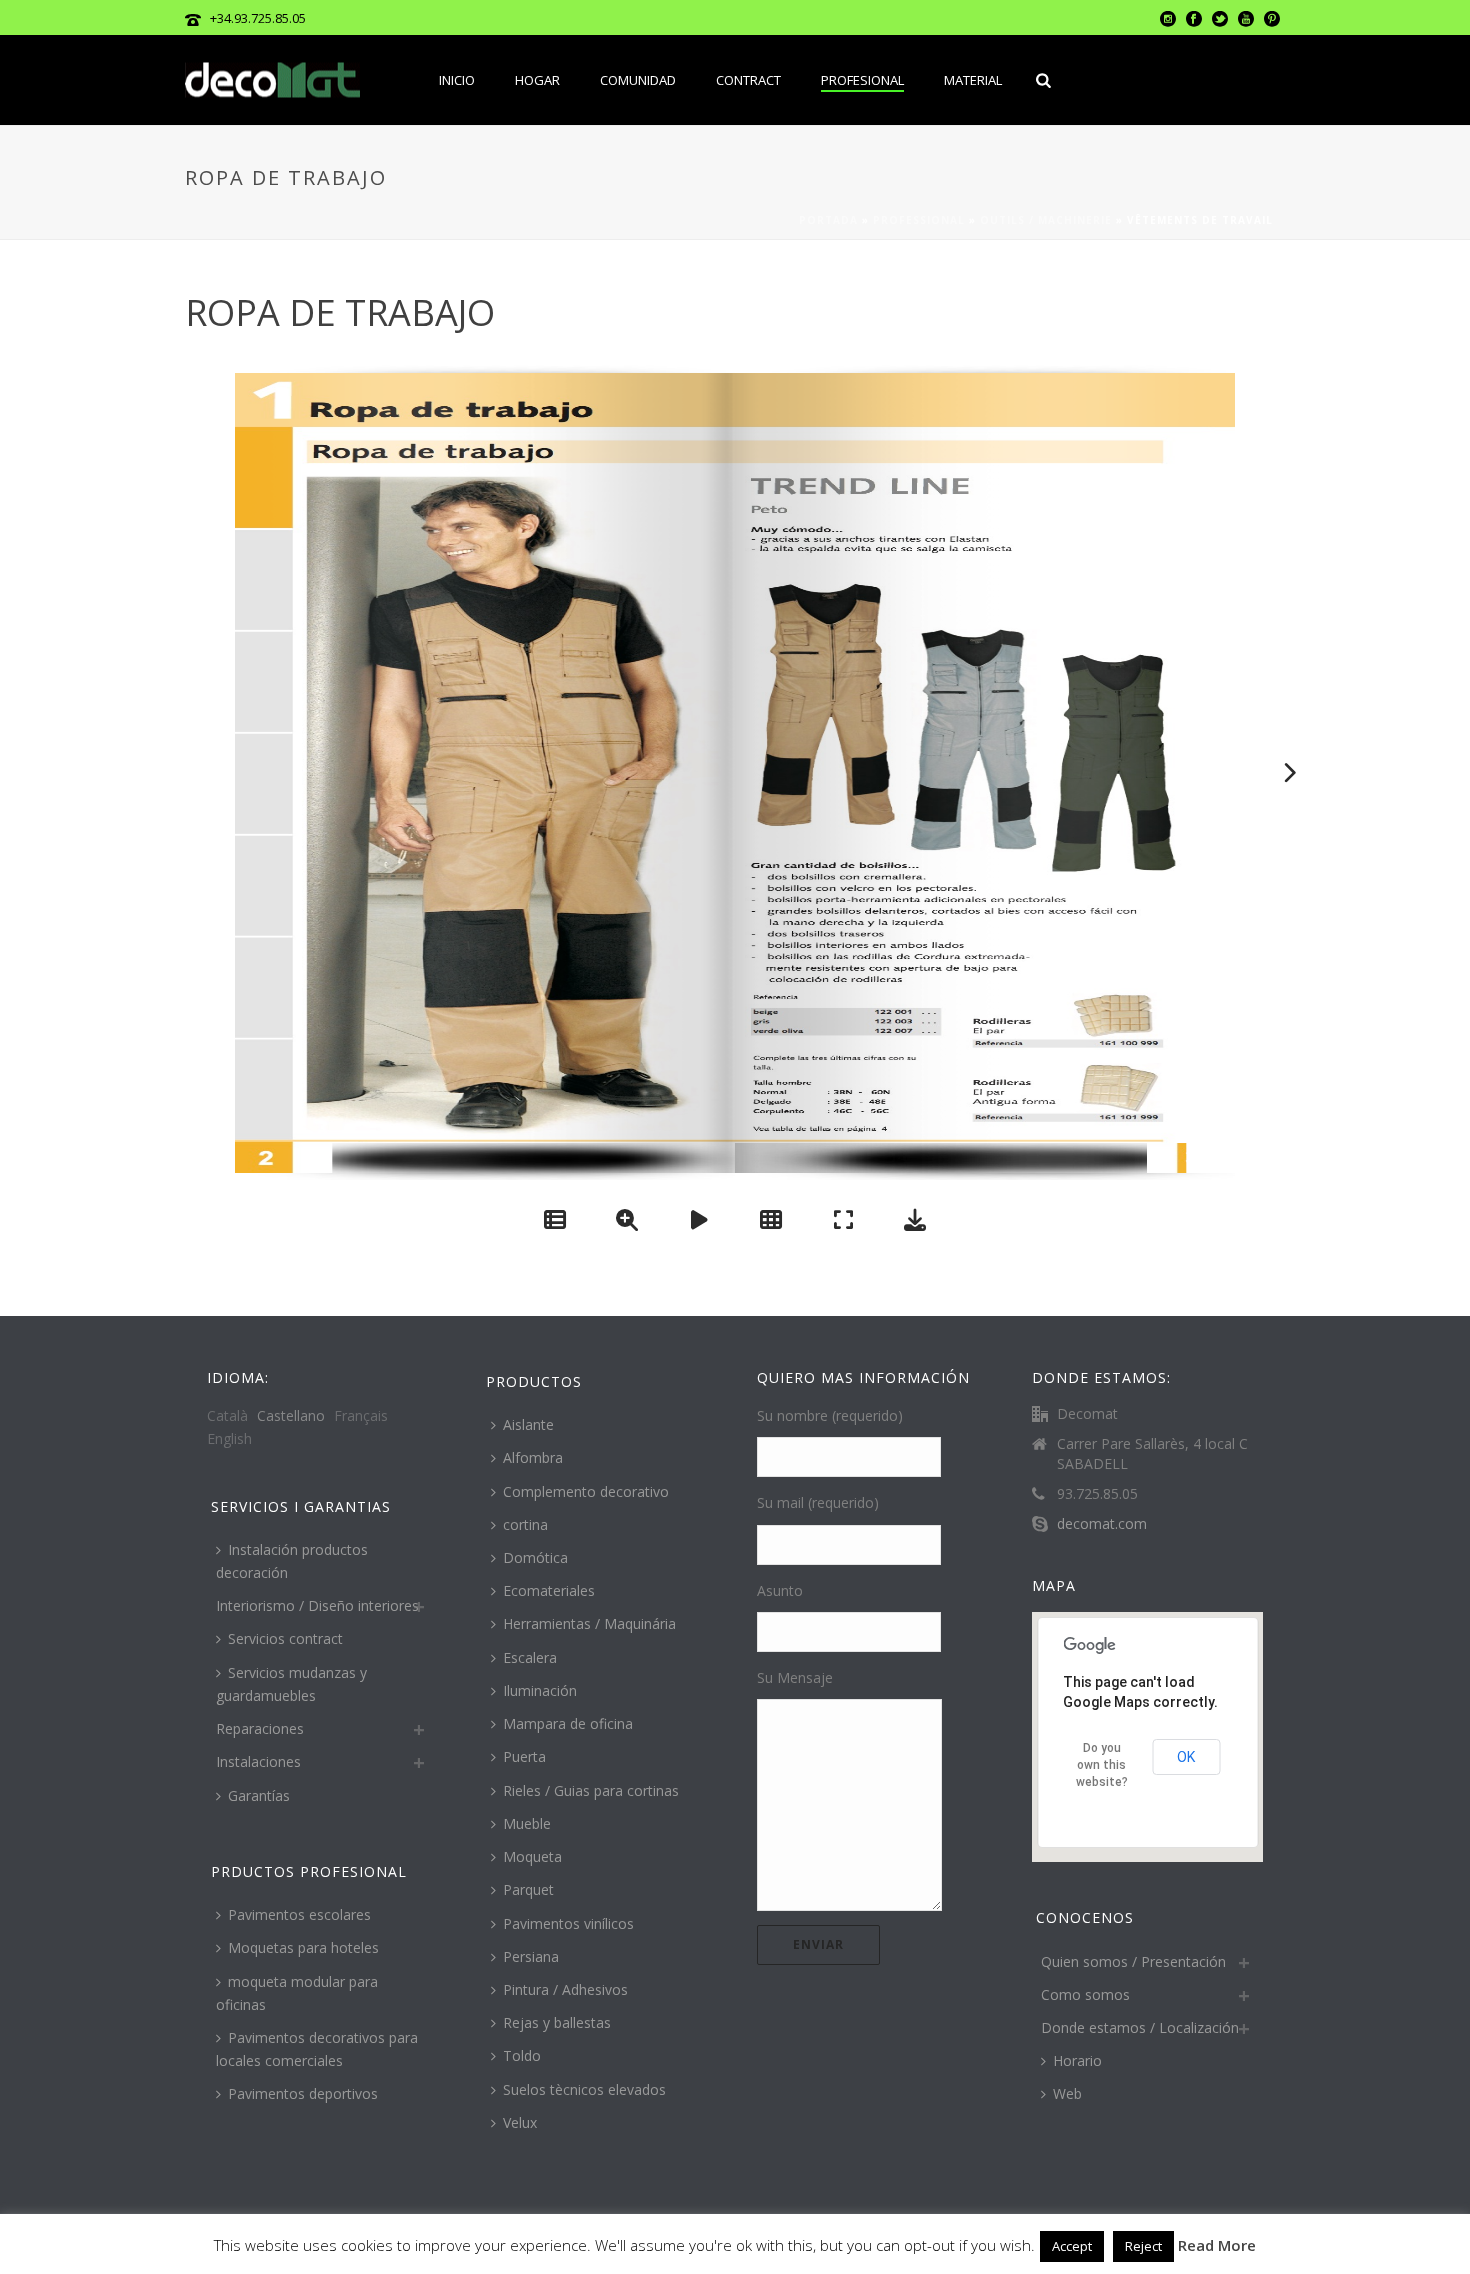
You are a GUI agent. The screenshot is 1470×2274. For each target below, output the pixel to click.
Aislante (528, 1424)
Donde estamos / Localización (1140, 2027)
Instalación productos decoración (292, 1561)
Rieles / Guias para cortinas (591, 1790)
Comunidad (638, 80)
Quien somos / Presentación (1133, 1961)
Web (1067, 2093)
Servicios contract (285, 1638)
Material (973, 80)
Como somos (1085, 1994)
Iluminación (540, 1690)
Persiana (531, 1956)
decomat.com (1102, 1524)
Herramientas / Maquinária (589, 1623)
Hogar (537, 80)
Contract (748, 80)
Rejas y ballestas (557, 2022)
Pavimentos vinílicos (568, 1923)
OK (1186, 1757)
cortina (525, 1524)
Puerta (524, 1756)
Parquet (528, 1889)
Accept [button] (1072, 2246)
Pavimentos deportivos (303, 2093)
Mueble (527, 1823)
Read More (1217, 2245)
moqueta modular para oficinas (297, 1993)
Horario (1077, 2060)
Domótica (535, 1557)
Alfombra (533, 1457)
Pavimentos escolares (299, 1914)
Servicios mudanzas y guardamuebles (291, 1684)
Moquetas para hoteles (303, 1947)
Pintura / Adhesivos (565, 1989)
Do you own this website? (1102, 1765)
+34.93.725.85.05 (258, 18)
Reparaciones (260, 1728)
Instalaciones (258, 1761)
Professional (919, 220)
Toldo (522, 2055)
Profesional (862, 80)
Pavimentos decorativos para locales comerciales (317, 2049)
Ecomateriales (549, 1590)
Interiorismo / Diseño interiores (317, 1605)
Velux (520, 2122)
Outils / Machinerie (1046, 220)
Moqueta (532, 1856)
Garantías (259, 1795)
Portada (828, 220)
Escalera (530, 1657)
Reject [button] (1143, 2246)
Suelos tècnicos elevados (584, 2089)
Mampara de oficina (568, 1723)
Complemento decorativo (586, 1491)
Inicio (457, 80)
